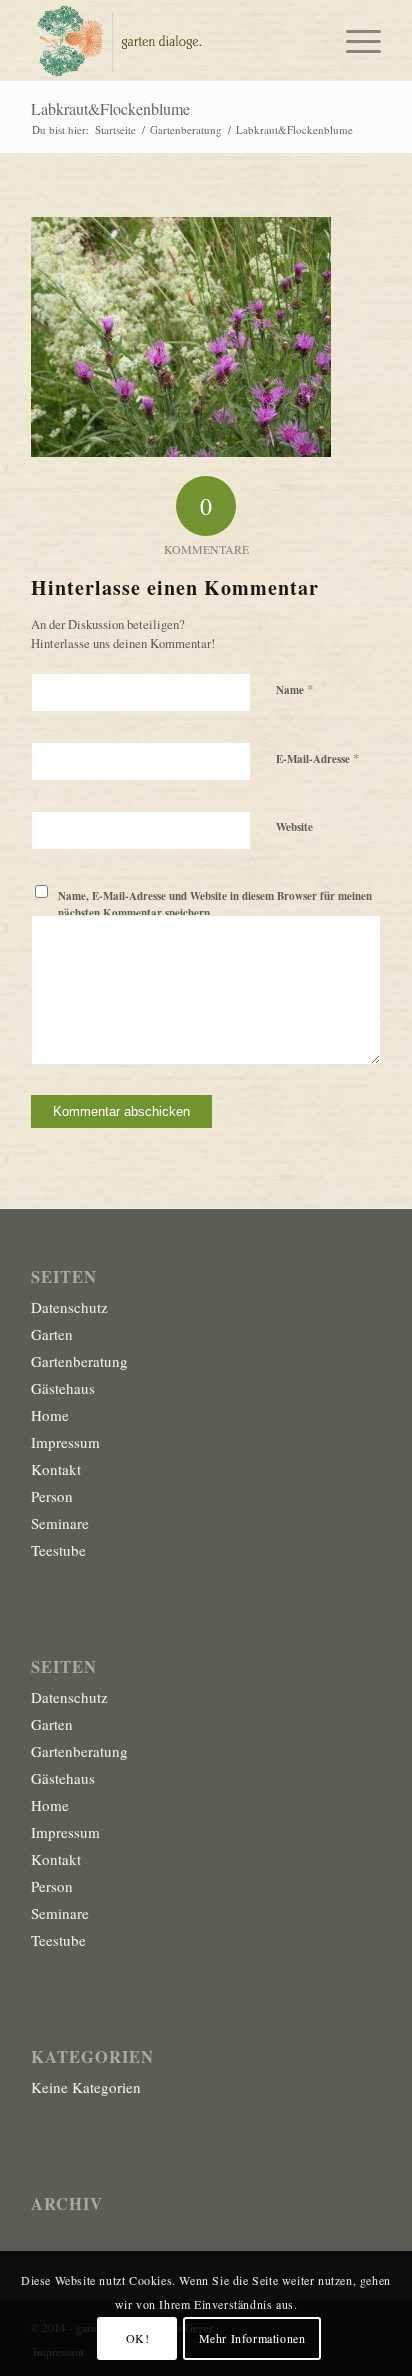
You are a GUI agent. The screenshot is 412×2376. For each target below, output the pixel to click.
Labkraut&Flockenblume (110, 108)
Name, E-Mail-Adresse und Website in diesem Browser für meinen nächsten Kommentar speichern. (215, 904)
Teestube (58, 1550)
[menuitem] (353, 40)
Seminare (60, 1523)
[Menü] (353, 40)
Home (50, 1415)
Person (52, 1496)
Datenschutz (69, 1307)
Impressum (65, 1442)
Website (294, 827)
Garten (52, 1334)
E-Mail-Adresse (318, 758)
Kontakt (56, 1469)
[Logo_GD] (171, 40)
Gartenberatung (79, 1361)
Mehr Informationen (252, 2338)
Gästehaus (63, 1388)
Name (295, 689)
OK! (138, 2338)
